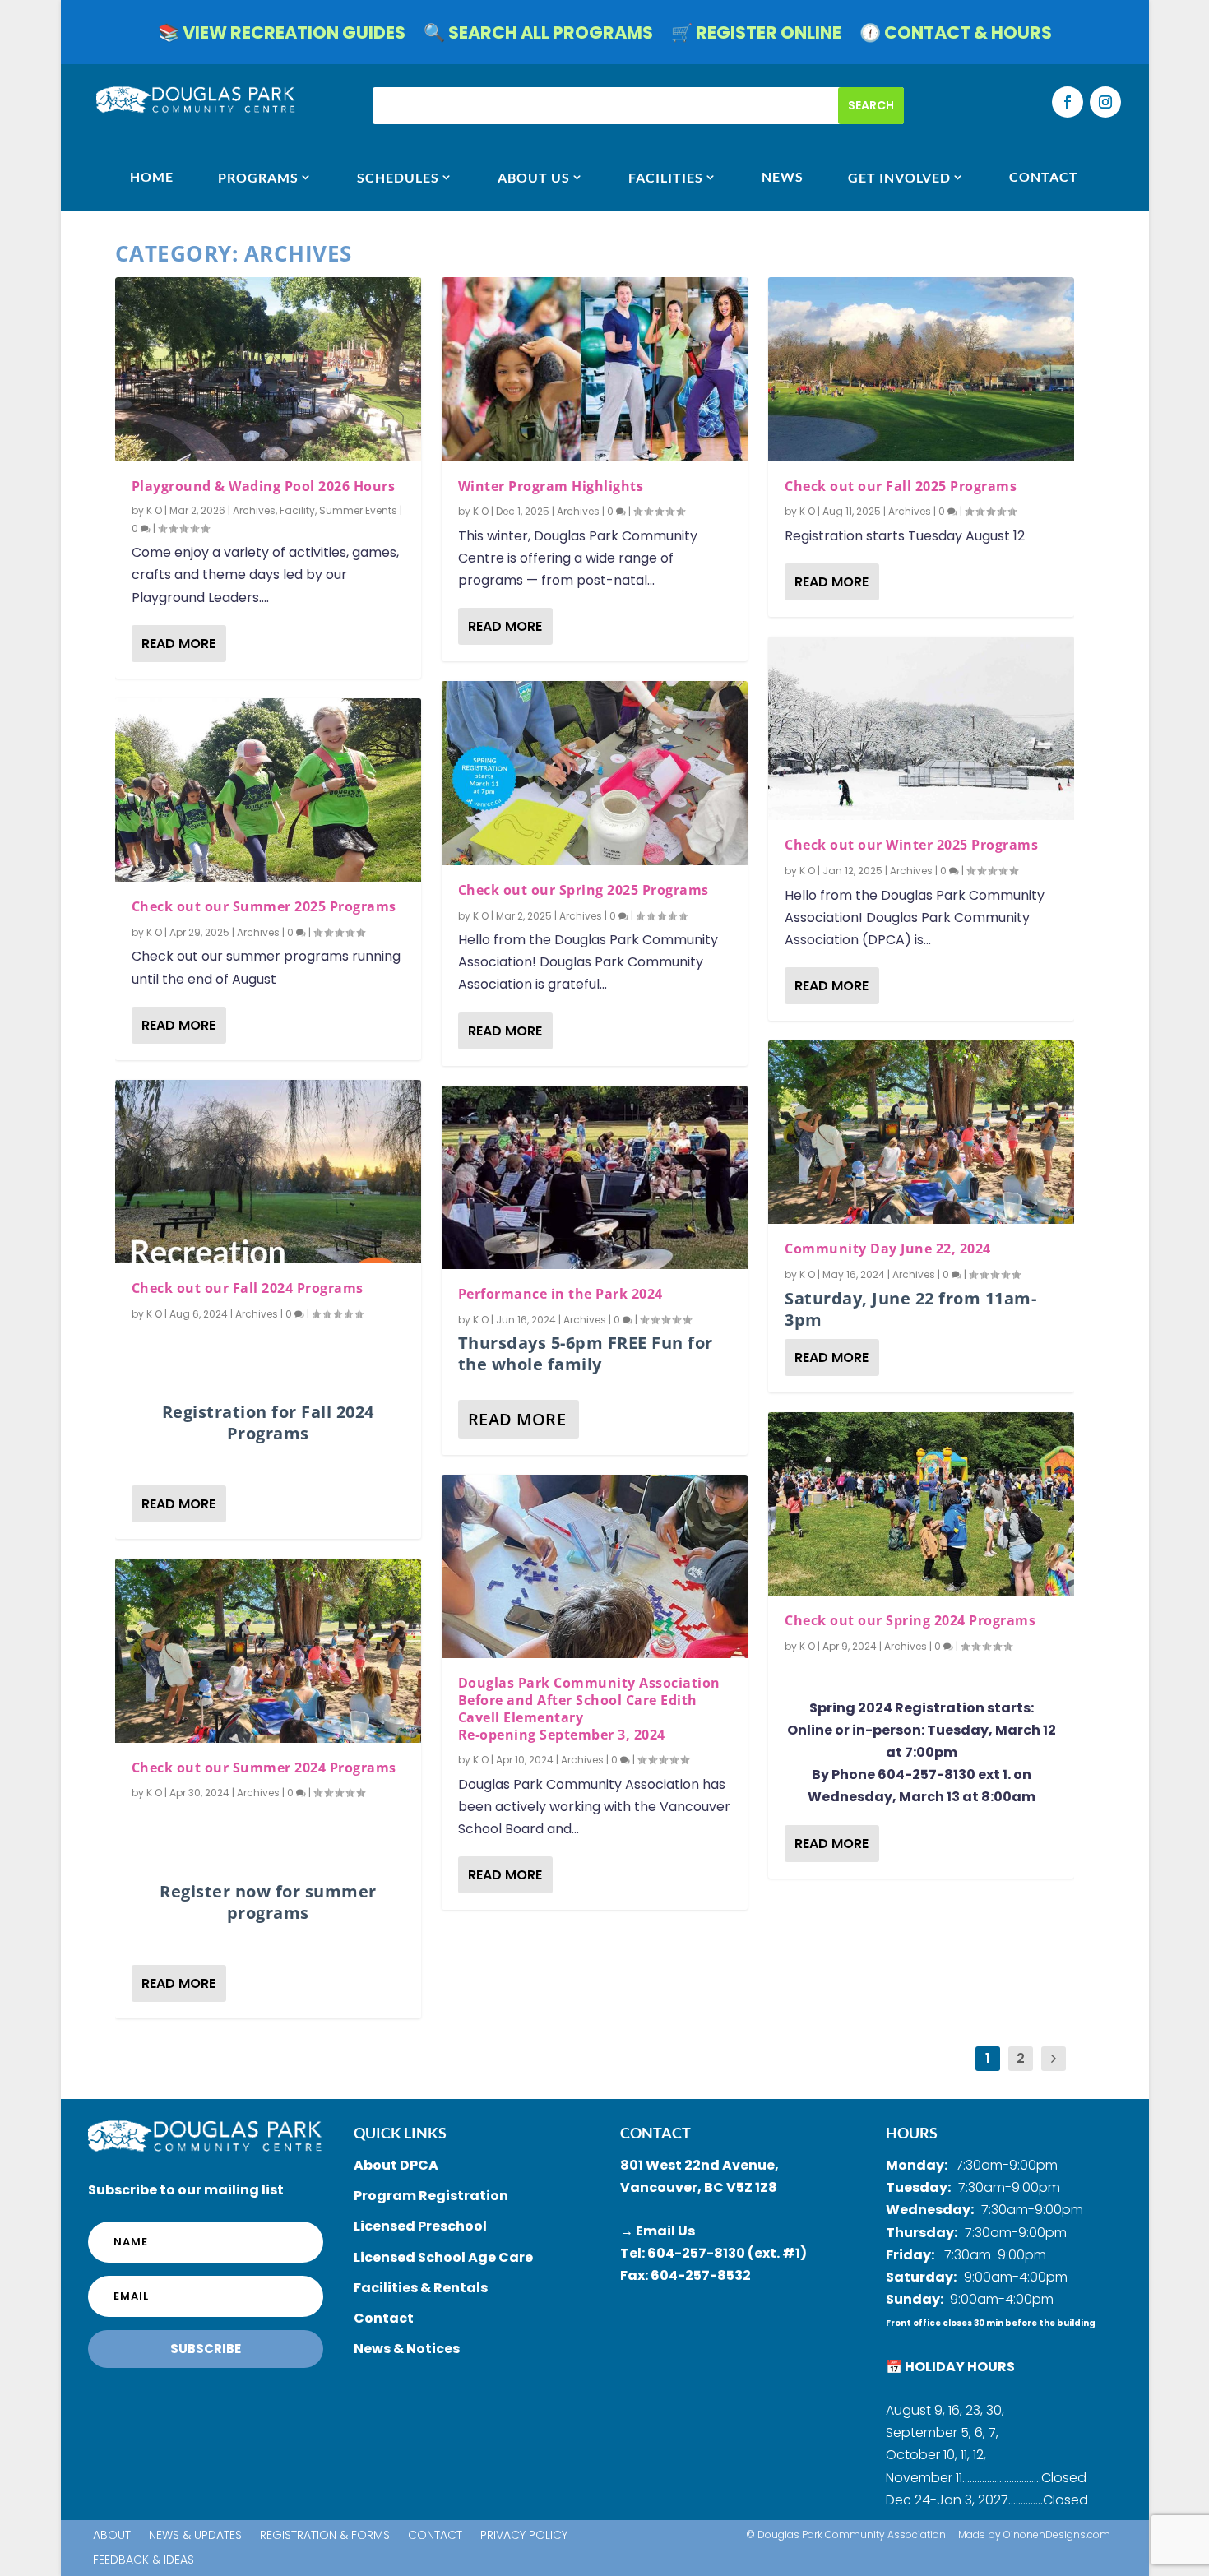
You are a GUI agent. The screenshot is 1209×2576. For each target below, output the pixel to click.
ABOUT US (534, 177)
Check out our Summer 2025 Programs (264, 906)
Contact (435, 2536)
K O (154, 510)
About (112, 2536)
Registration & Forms (325, 2536)
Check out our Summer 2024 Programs (264, 1768)
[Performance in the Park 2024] (595, 1177)
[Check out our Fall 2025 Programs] (921, 369)
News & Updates (195, 2536)
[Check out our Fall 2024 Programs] (268, 1172)
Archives (254, 510)
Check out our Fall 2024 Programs (248, 1288)
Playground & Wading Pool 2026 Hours (264, 486)
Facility (297, 510)
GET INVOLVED (899, 177)
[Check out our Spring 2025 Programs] (595, 773)
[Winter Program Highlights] (595, 369)
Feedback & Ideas (144, 2561)
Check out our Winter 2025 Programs (911, 845)
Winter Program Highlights (551, 486)
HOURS (912, 2133)
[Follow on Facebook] (1068, 102)
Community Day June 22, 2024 (888, 1249)
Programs (258, 177)
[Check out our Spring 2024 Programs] (921, 1504)
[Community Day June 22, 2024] (921, 1132)
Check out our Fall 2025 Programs (901, 486)
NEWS (783, 177)
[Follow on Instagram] (1105, 102)
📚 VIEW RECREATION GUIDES (282, 36)
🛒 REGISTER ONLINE (756, 36)
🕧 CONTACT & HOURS (956, 36)
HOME (152, 177)
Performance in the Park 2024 (560, 1294)
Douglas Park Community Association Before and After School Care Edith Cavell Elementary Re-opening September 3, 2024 (589, 1708)
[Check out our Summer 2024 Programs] (268, 1650)
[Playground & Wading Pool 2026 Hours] (268, 369)
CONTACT (1044, 177)
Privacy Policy (524, 2536)
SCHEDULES (398, 177)
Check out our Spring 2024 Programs (910, 1620)
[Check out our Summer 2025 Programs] (268, 790)
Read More (178, 644)
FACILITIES (666, 177)
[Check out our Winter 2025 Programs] (921, 728)
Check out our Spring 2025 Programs (584, 890)
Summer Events (358, 510)
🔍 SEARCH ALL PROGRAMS (538, 36)
